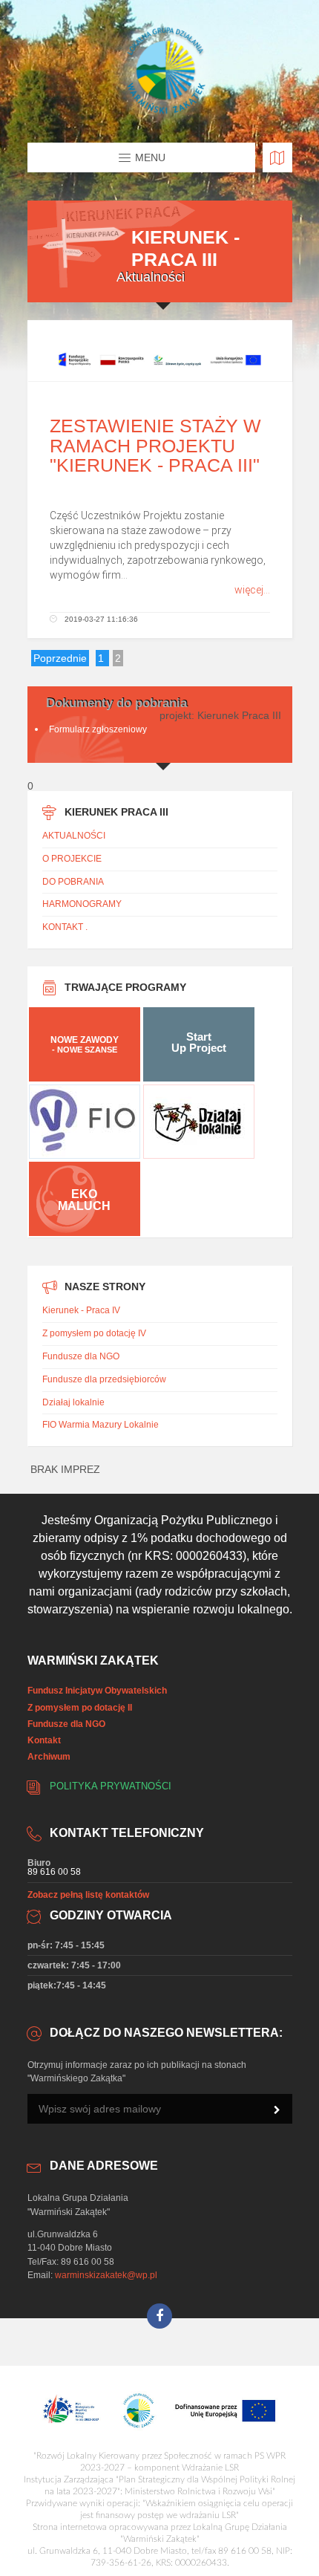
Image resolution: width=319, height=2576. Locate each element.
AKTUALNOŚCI (74, 836)
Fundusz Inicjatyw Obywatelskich (97, 1691)
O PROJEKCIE (72, 859)
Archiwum (49, 1757)
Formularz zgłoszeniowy (98, 729)
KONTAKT (63, 927)
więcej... (252, 590)
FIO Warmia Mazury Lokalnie (101, 1425)
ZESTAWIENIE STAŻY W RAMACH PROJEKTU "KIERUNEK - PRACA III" (155, 445)
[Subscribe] (277, 2110)
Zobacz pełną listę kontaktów (88, 1895)
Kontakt (44, 1740)
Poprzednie (60, 658)
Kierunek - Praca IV (81, 1310)
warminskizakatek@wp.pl (106, 2275)
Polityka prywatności (111, 1786)
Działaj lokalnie (73, 1402)
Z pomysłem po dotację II (80, 1708)
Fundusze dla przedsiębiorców (104, 1379)
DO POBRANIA (73, 882)
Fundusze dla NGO (81, 1356)
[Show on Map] (277, 157)
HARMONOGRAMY (82, 904)
